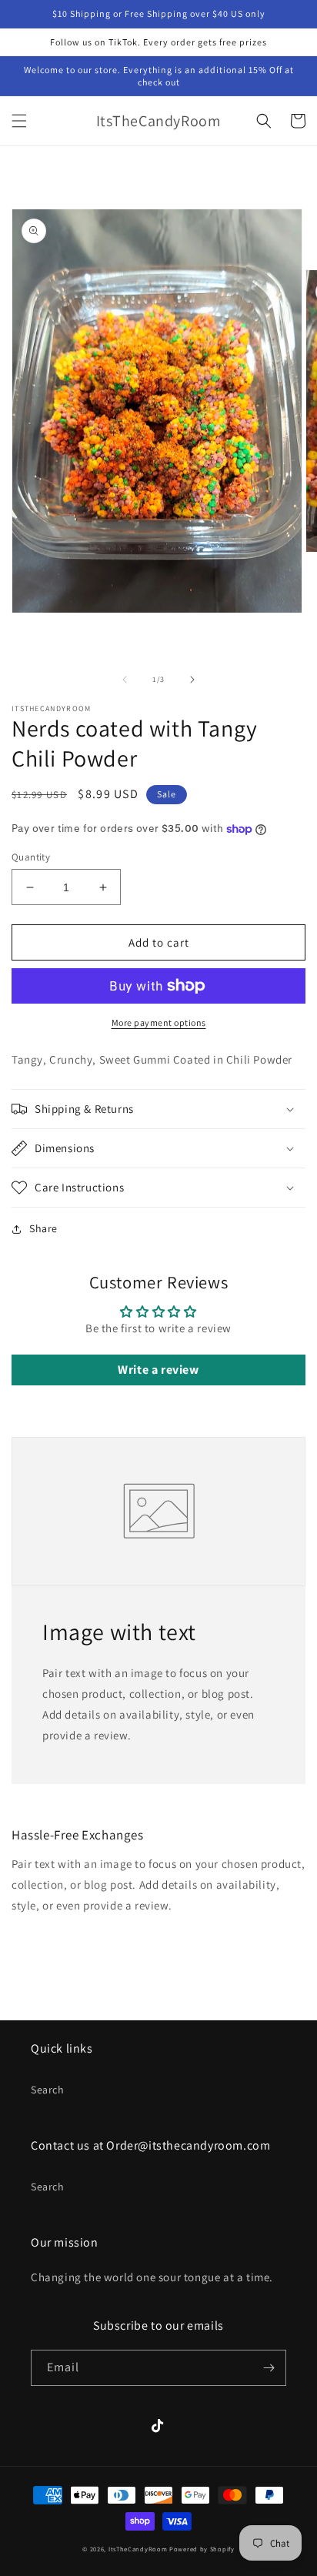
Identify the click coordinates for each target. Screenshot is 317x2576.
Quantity (31, 857)
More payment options (159, 1022)
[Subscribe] (269, 2368)
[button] (19, 121)
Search (48, 2090)
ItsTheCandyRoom (138, 2549)
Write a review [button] (158, 1370)
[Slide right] (192, 680)
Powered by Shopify (202, 2549)
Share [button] (43, 1228)
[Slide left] (125, 680)
